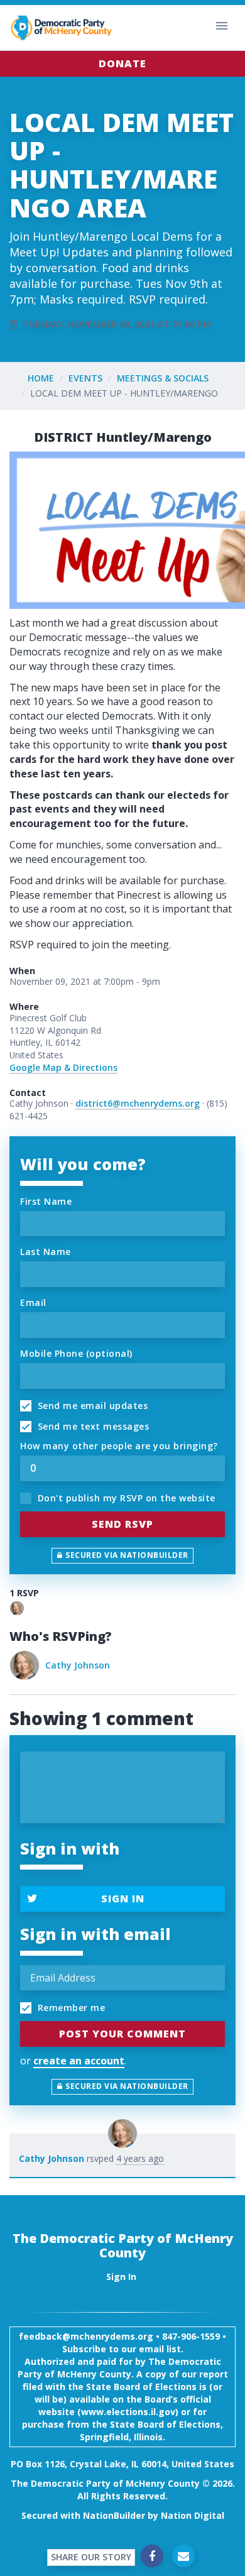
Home (41, 378)
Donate (122, 63)
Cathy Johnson (78, 1665)
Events (85, 378)
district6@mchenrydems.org (138, 1103)
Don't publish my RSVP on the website (125, 1498)
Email (33, 1302)
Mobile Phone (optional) (76, 1353)
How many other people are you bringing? (119, 1446)
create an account (79, 2061)
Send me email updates (91, 1406)
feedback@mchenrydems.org (86, 2336)
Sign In (123, 1899)
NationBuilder (114, 2515)
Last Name (46, 1252)
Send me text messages (92, 1426)
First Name (46, 1201)
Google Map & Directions (63, 1067)
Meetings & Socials (163, 378)
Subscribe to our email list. (123, 2349)
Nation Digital (193, 2515)
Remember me (70, 2008)
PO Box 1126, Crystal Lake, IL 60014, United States (122, 2464)
